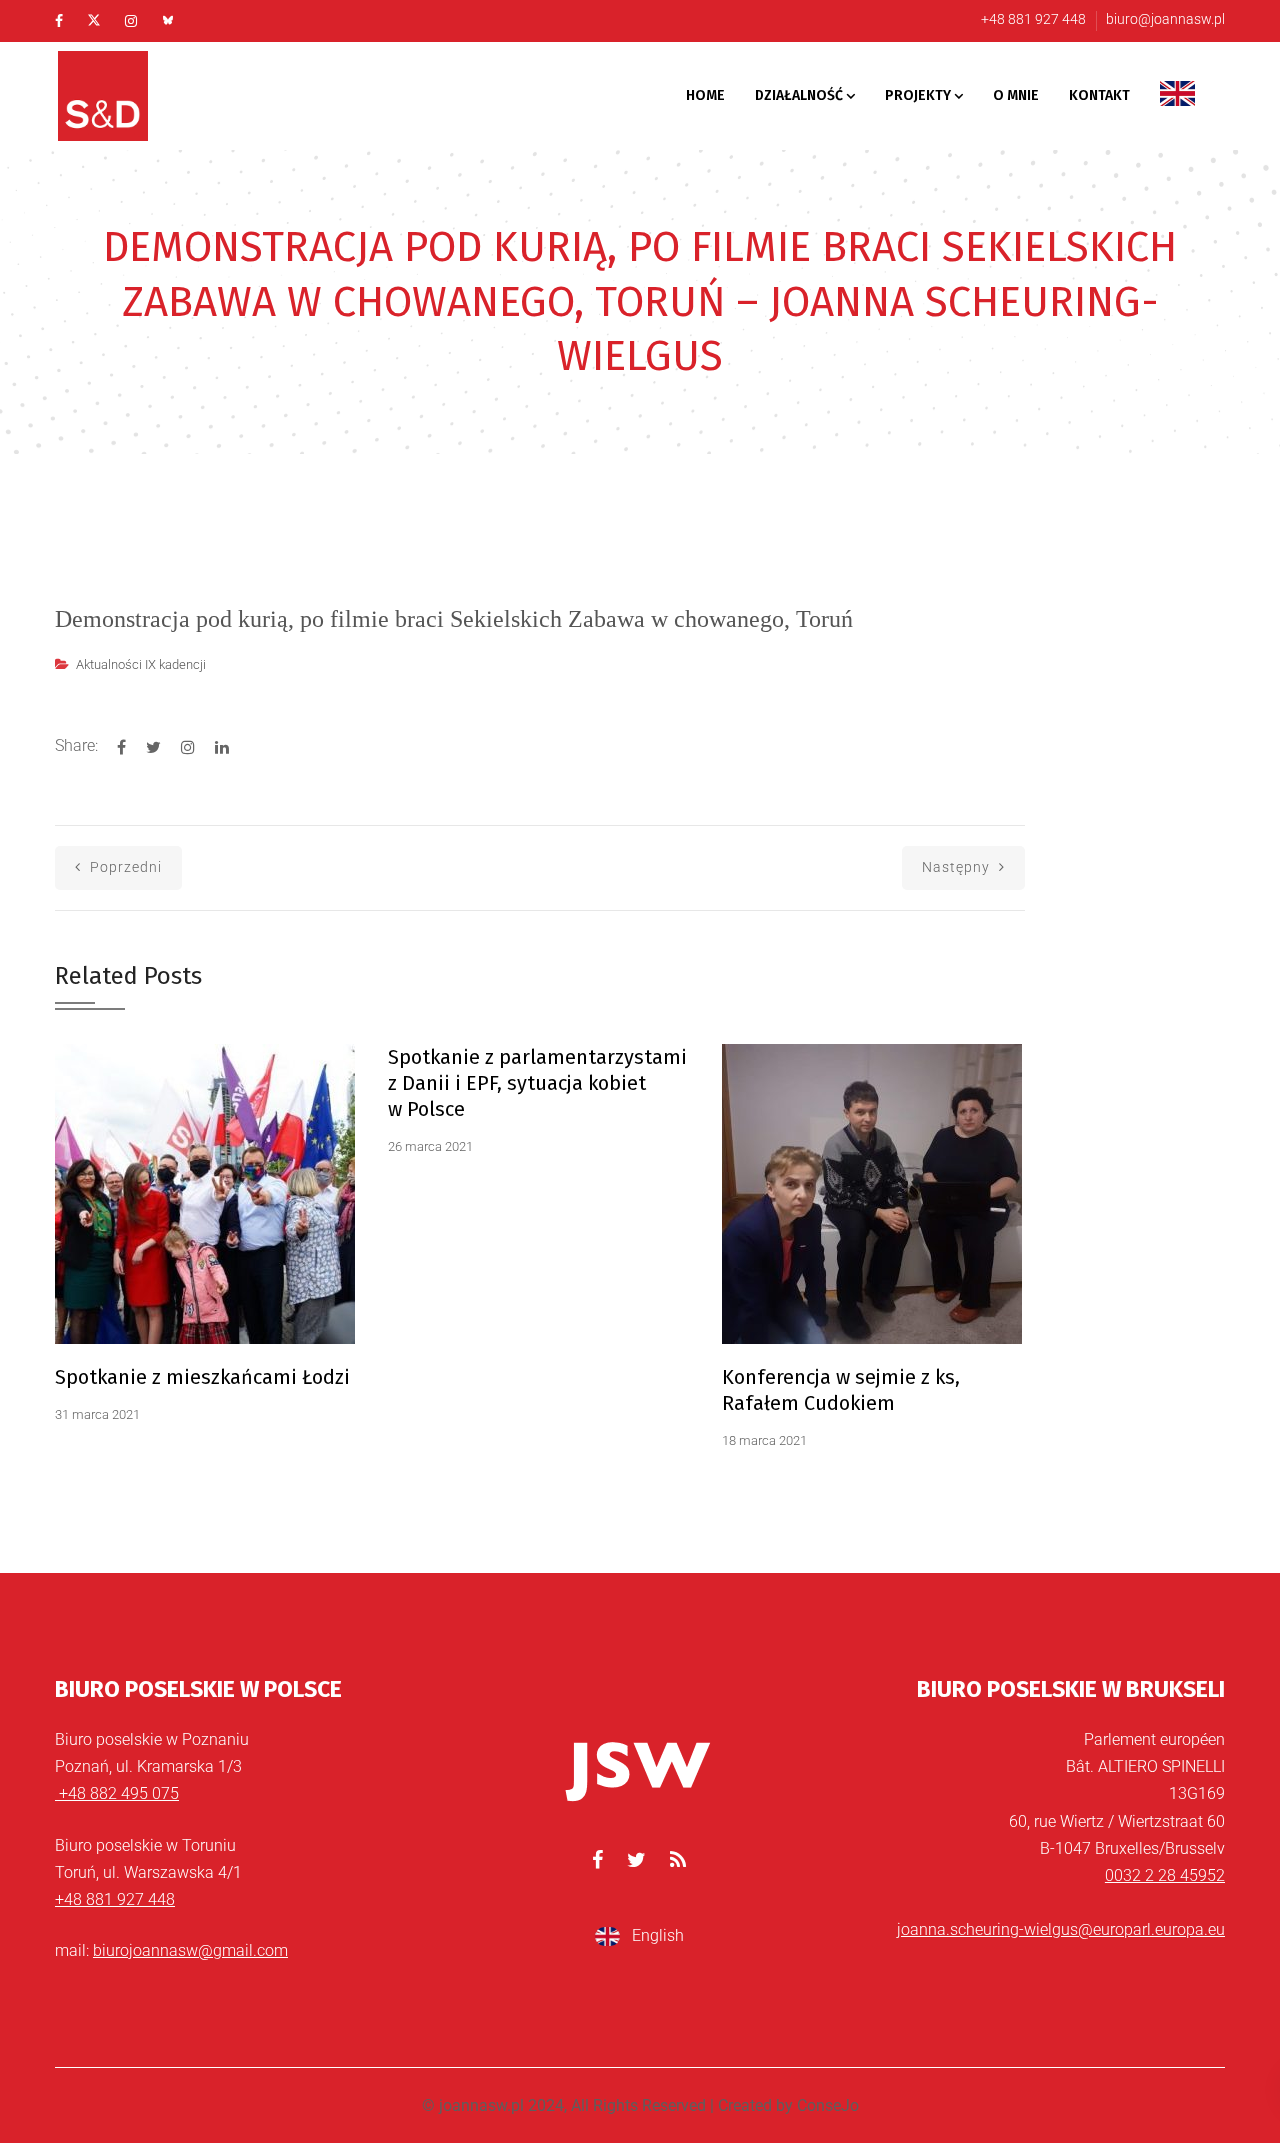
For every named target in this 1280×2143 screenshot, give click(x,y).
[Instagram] (131, 21)
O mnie (1016, 95)
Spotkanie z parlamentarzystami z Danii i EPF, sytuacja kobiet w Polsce (537, 1083)
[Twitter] (94, 21)
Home (705, 95)
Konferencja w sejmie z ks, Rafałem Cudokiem (841, 1390)
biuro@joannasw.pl (1165, 19)
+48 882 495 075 (117, 1793)
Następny (958, 867)
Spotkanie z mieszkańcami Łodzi (202, 1377)
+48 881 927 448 (1033, 19)
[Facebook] (59, 21)
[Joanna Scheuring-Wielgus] (130, 96)
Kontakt (1099, 95)
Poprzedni (124, 867)
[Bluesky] (168, 21)
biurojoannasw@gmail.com (190, 1950)
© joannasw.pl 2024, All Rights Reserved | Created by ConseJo (640, 2105)
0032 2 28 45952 (1165, 1875)
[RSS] (678, 1860)
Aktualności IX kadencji (141, 664)
